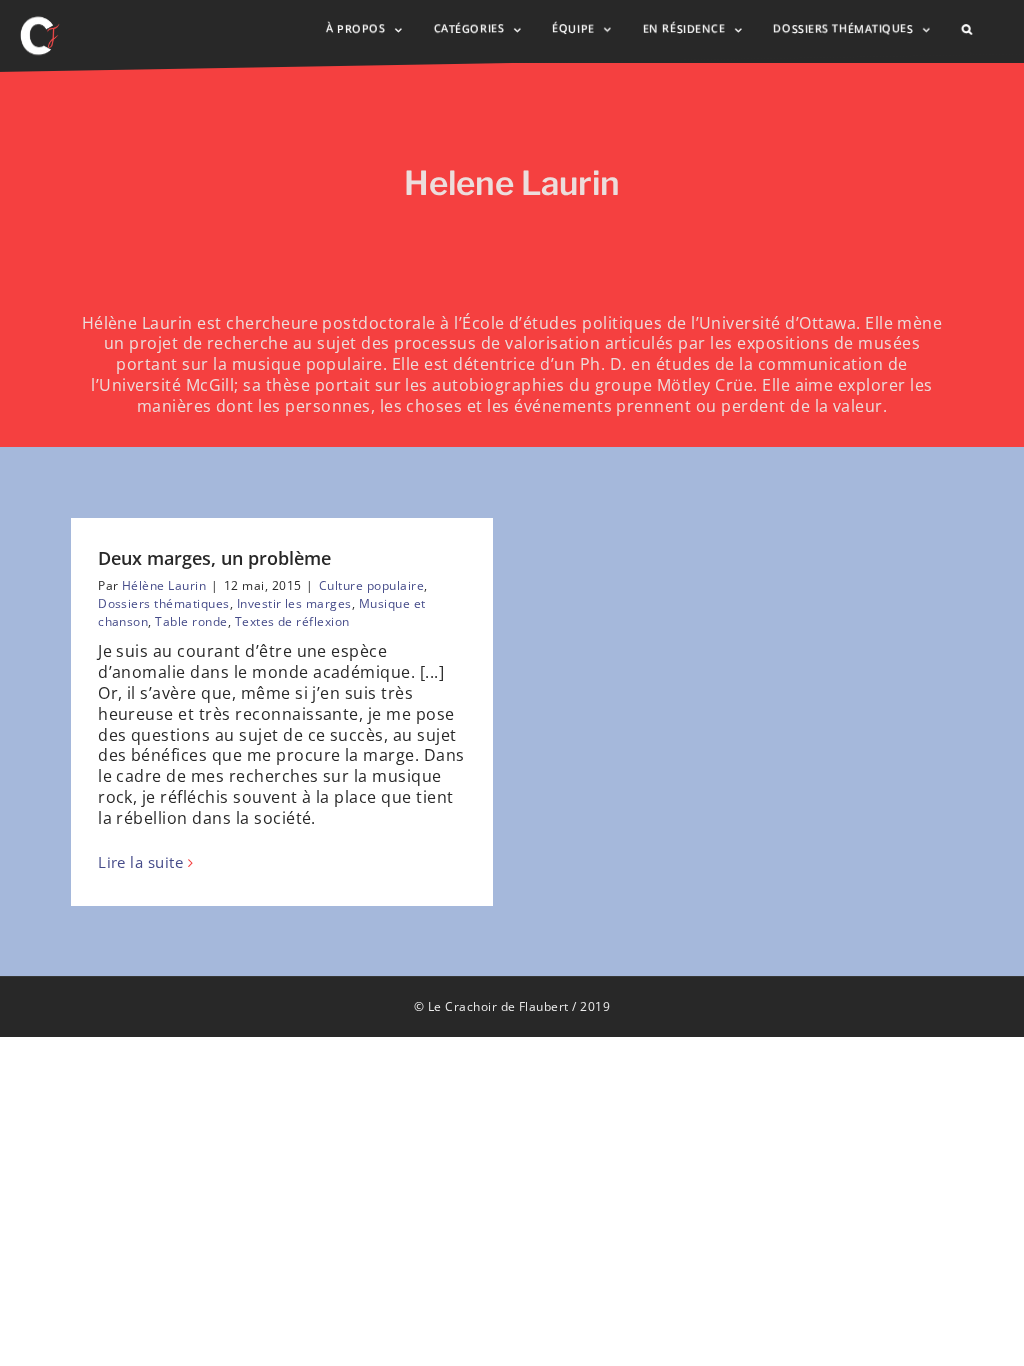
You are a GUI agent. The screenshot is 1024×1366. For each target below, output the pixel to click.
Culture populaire (371, 585)
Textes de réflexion (292, 621)
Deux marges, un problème (214, 558)
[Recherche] (967, 29)
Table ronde (191, 621)
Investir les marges (294, 603)
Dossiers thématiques (164, 603)
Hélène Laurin (164, 585)
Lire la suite (140, 862)
